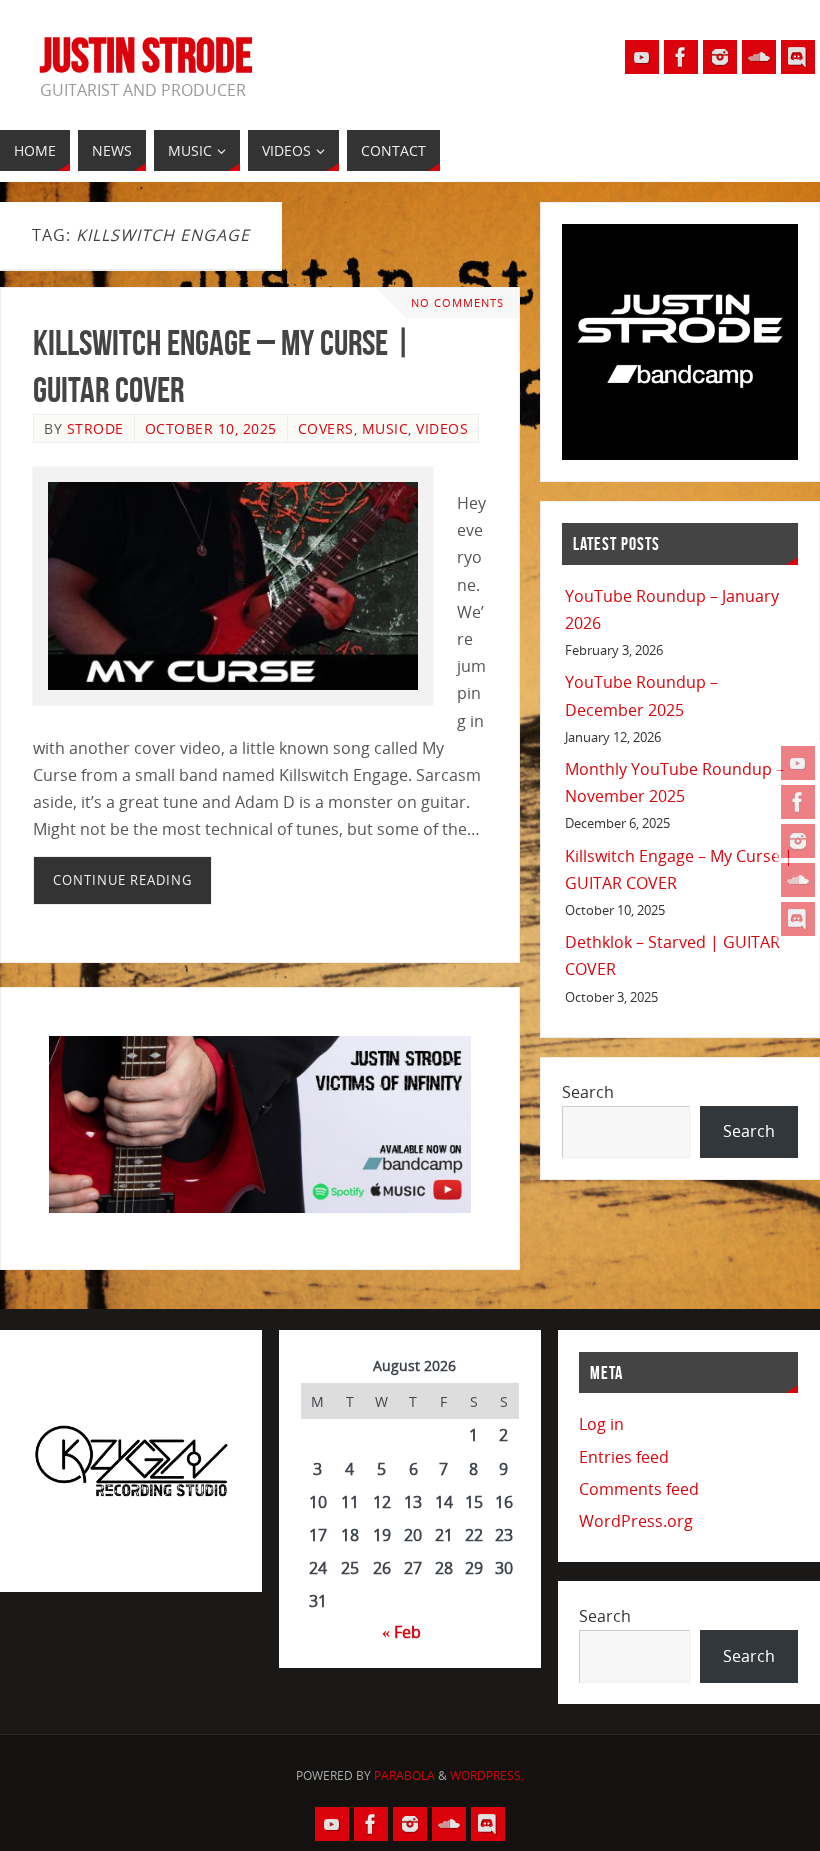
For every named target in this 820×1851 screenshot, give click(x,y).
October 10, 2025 (211, 428)
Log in (601, 1424)
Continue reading (122, 880)
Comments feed (639, 1489)
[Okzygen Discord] (798, 919)
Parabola (404, 1775)
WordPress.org (636, 1521)
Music (385, 428)
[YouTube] (798, 763)
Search (588, 1092)
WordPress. (487, 1775)
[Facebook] (798, 802)
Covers (326, 428)
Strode (95, 428)
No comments (457, 302)
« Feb (401, 1632)
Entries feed (624, 1457)
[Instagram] (798, 841)
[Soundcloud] (798, 880)
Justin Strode (146, 56)
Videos (442, 428)
